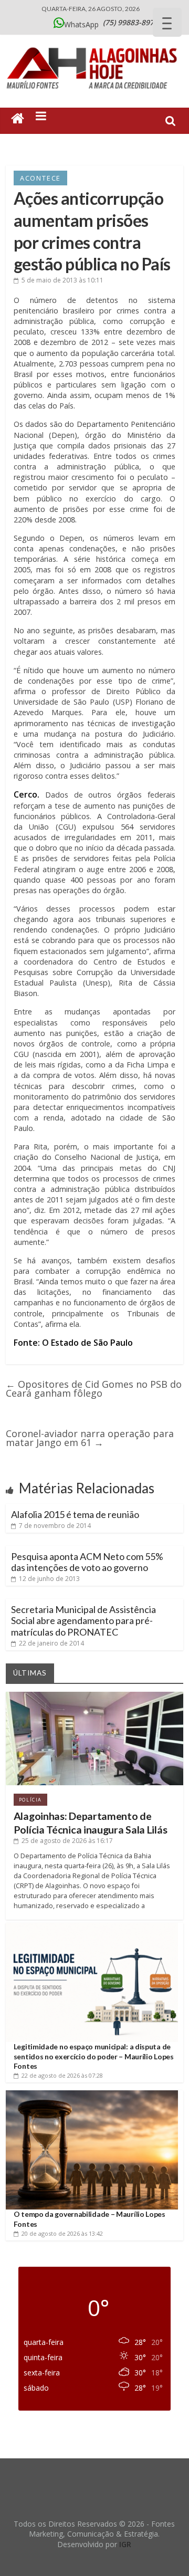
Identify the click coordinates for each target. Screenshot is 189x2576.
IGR (125, 2544)
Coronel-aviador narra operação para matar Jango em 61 (90, 1438)
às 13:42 (62, 2233)
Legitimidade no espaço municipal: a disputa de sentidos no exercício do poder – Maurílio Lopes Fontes (94, 2056)
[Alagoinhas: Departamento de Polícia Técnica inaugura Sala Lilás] (94, 1696)
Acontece (40, 178)
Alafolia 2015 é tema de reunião (75, 1514)
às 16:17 (67, 1841)
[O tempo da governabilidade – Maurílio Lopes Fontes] (92, 2094)
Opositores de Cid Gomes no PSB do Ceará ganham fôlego (94, 1389)
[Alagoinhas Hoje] (94, 44)
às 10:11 (62, 280)
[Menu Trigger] (167, 22)
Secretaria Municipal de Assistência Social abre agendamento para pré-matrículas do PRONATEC (83, 1621)
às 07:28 (62, 2075)
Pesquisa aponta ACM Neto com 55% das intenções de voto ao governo (87, 1562)
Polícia (30, 1800)
